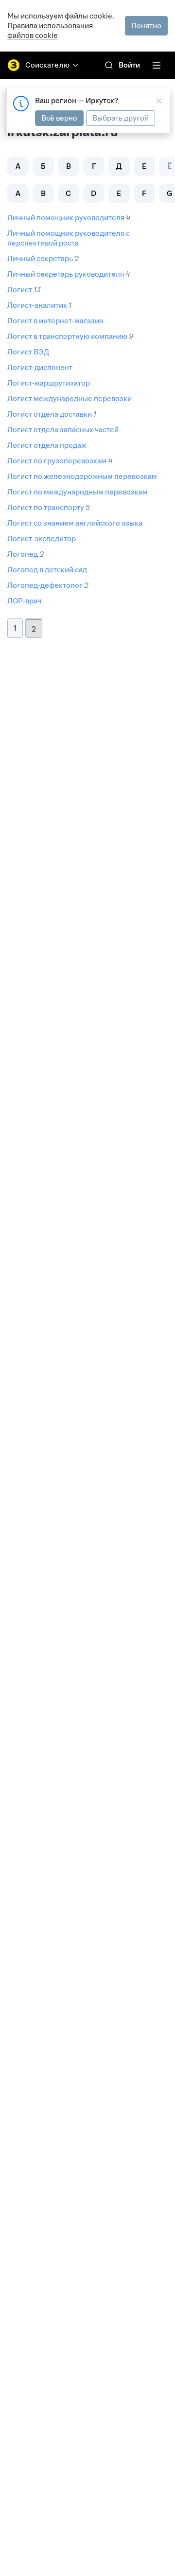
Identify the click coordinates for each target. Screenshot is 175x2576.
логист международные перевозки (70, 398)
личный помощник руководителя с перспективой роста (69, 238)
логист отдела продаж (47, 445)
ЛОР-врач (24, 601)
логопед (23, 554)
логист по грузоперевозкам (57, 461)
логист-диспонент (40, 367)
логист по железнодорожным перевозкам (82, 476)
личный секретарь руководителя (66, 274)
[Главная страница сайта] (14, 65)
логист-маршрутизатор (49, 383)
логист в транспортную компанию (67, 336)
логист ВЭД (28, 352)
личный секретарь (40, 258)
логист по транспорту (46, 507)
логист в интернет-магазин (55, 321)
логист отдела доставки (50, 414)
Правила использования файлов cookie (50, 30)
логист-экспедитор (42, 538)
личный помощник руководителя (66, 218)
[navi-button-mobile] (157, 65)
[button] (18, 166)
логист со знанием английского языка (75, 523)
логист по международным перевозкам (78, 492)
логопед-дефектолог (45, 585)
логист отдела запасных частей (63, 430)
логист (20, 290)
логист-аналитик (37, 305)
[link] (109, 65)
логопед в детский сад (47, 570)
